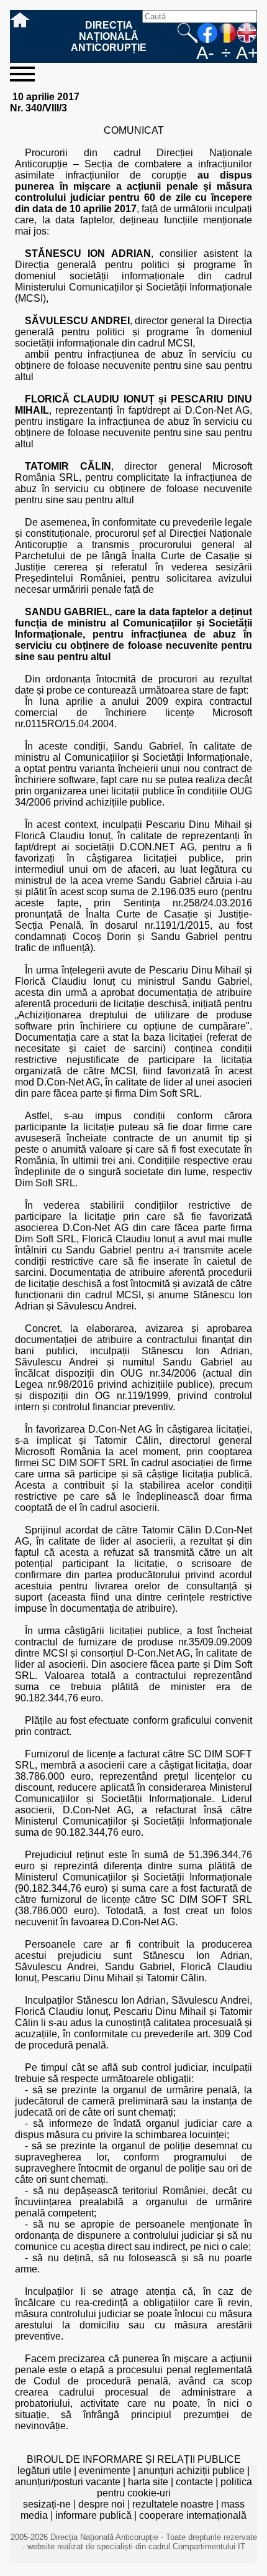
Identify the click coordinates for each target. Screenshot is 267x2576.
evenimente (105, 2471)
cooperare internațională (193, 2515)
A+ (247, 53)
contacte (194, 2482)
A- (205, 53)
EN (247, 33)
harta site (148, 2482)
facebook (207, 33)
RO (227, 33)
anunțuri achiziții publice (191, 2471)
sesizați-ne (47, 2504)
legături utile (44, 2471)
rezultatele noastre (173, 2504)
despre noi (102, 2504)
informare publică (93, 2515)
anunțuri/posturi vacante (68, 2482)
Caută (188, 33)
